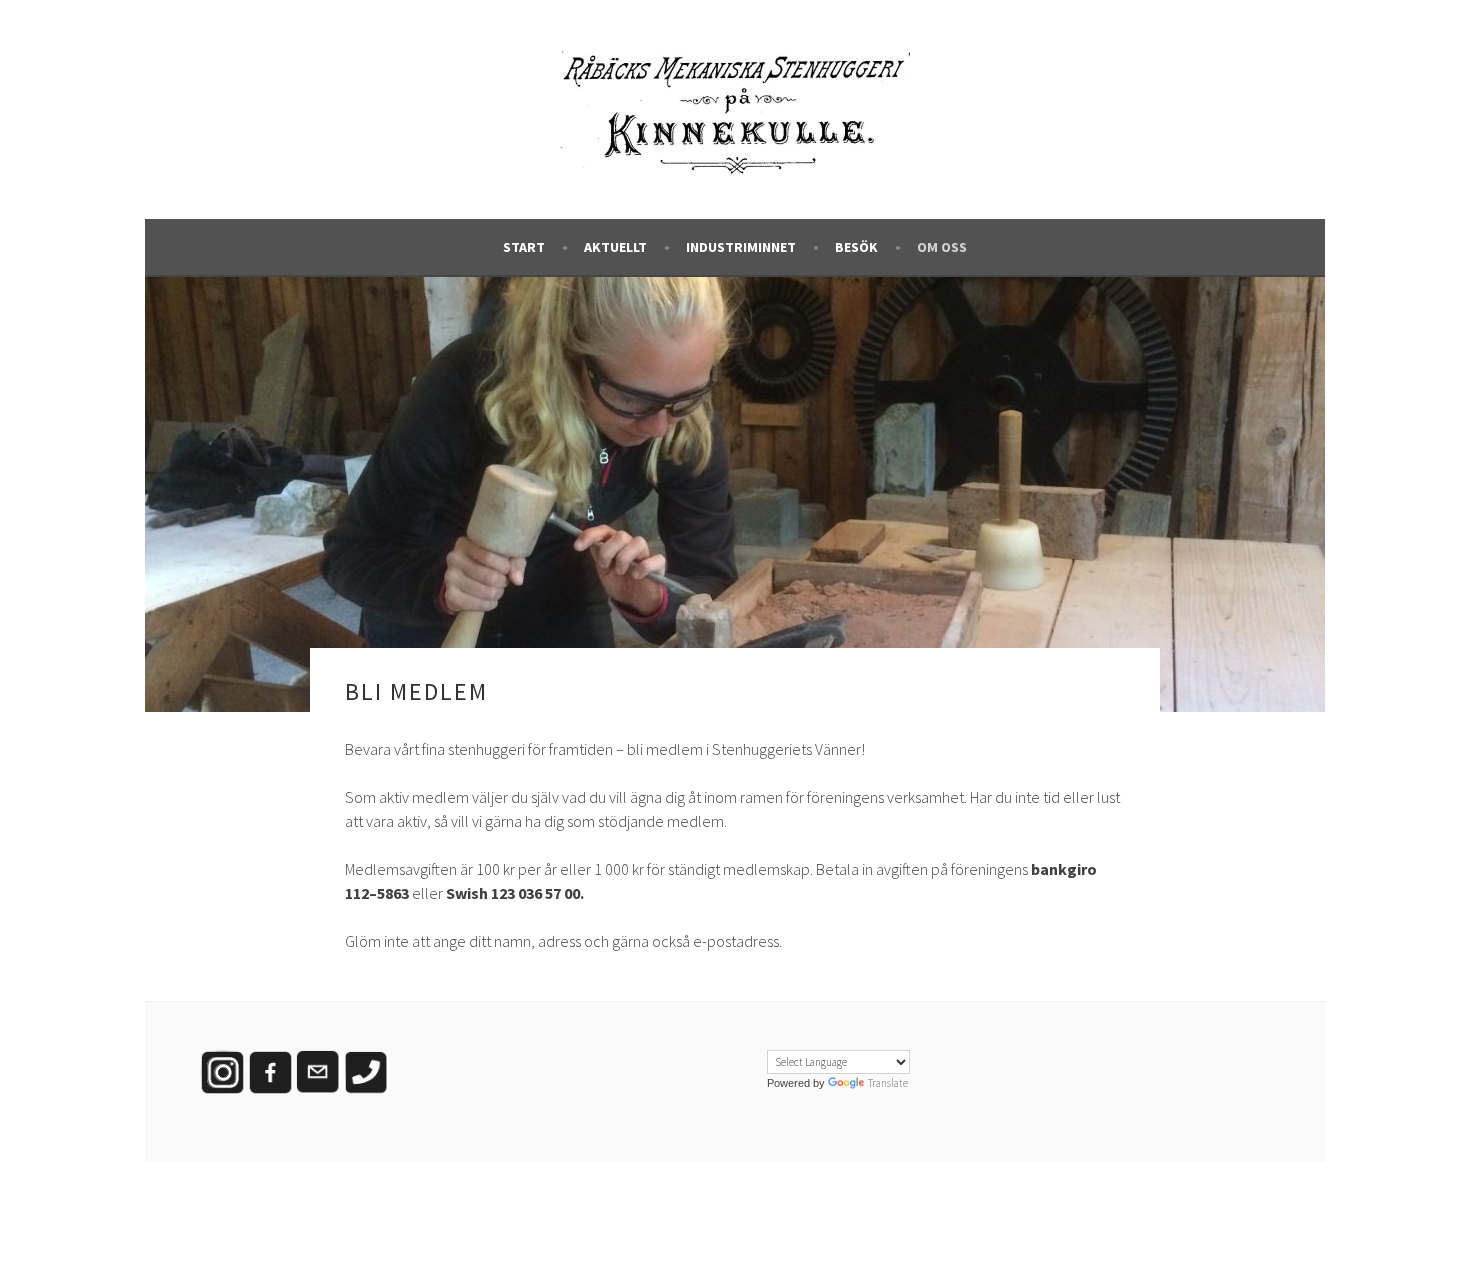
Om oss (942, 247)
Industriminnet (741, 247)
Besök (856, 247)
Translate (888, 1083)
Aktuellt (615, 247)
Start (524, 247)
